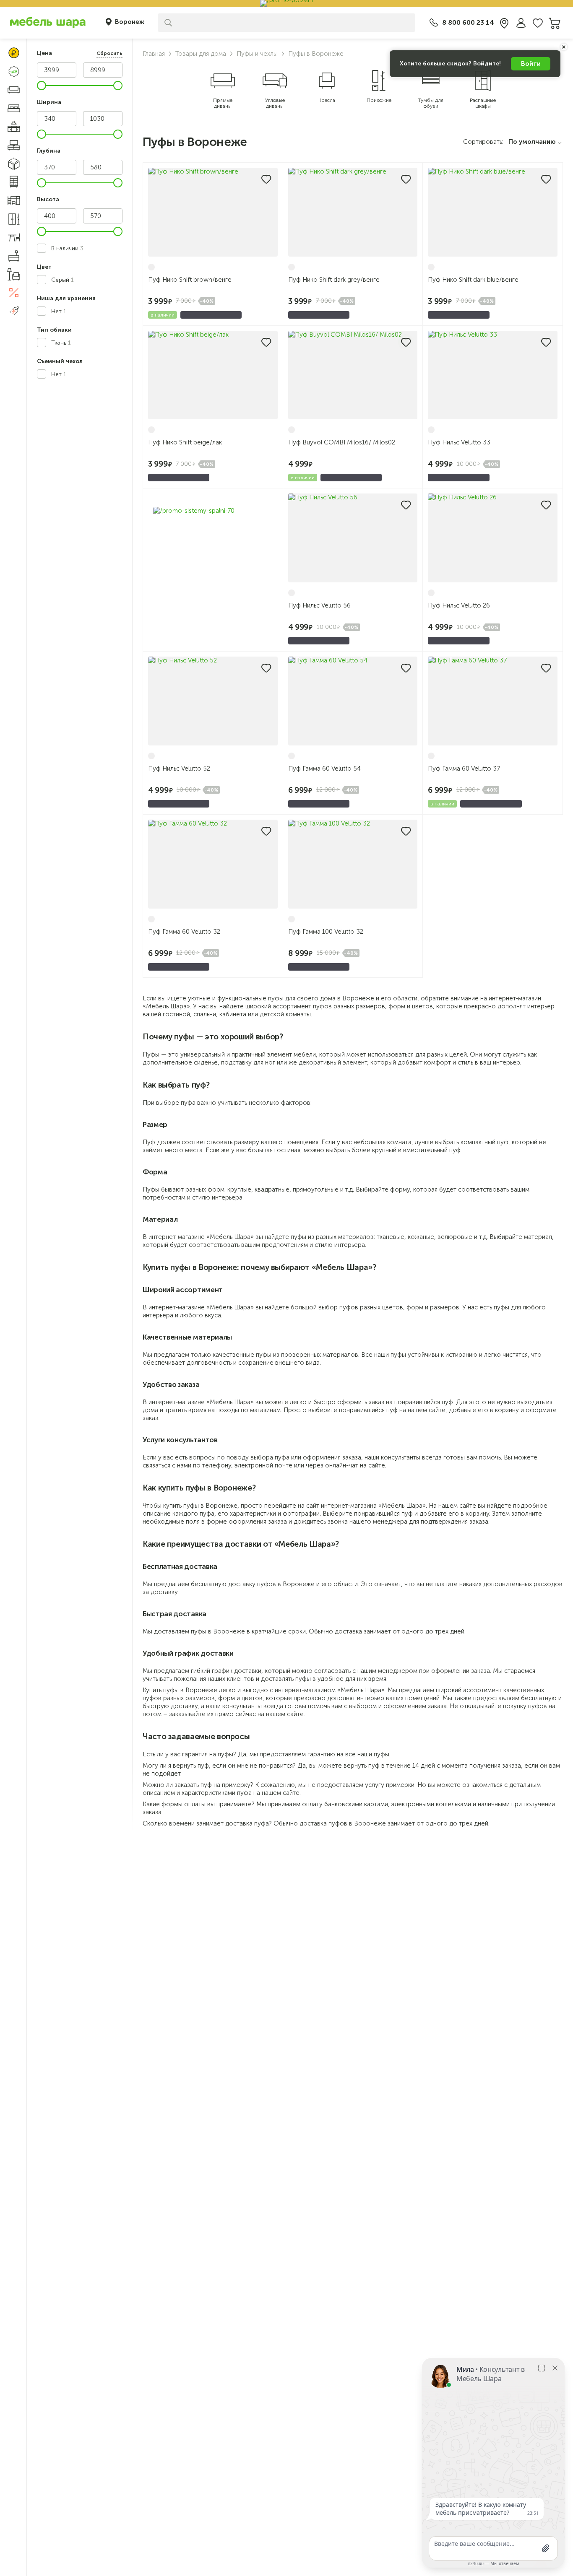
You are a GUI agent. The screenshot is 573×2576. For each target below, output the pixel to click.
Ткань (61, 343)
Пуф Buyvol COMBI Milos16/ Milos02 (342, 442)
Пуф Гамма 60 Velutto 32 (184, 932)
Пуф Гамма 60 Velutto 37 (464, 769)
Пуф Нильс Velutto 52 (179, 769)
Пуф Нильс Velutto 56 (319, 605)
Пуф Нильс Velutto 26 (459, 605)
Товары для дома (201, 54)
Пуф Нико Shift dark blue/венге (473, 280)
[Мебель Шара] (48, 22)
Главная (154, 54)
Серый (63, 280)
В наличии (67, 248)
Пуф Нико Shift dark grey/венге (334, 280)
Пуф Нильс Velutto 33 (459, 442)
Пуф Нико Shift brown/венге (190, 280)
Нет (59, 311)
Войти (531, 64)
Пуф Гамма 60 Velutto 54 (324, 769)
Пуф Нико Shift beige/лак (185, 442)
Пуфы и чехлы (257, 54)
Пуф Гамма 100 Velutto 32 (326, 932)
